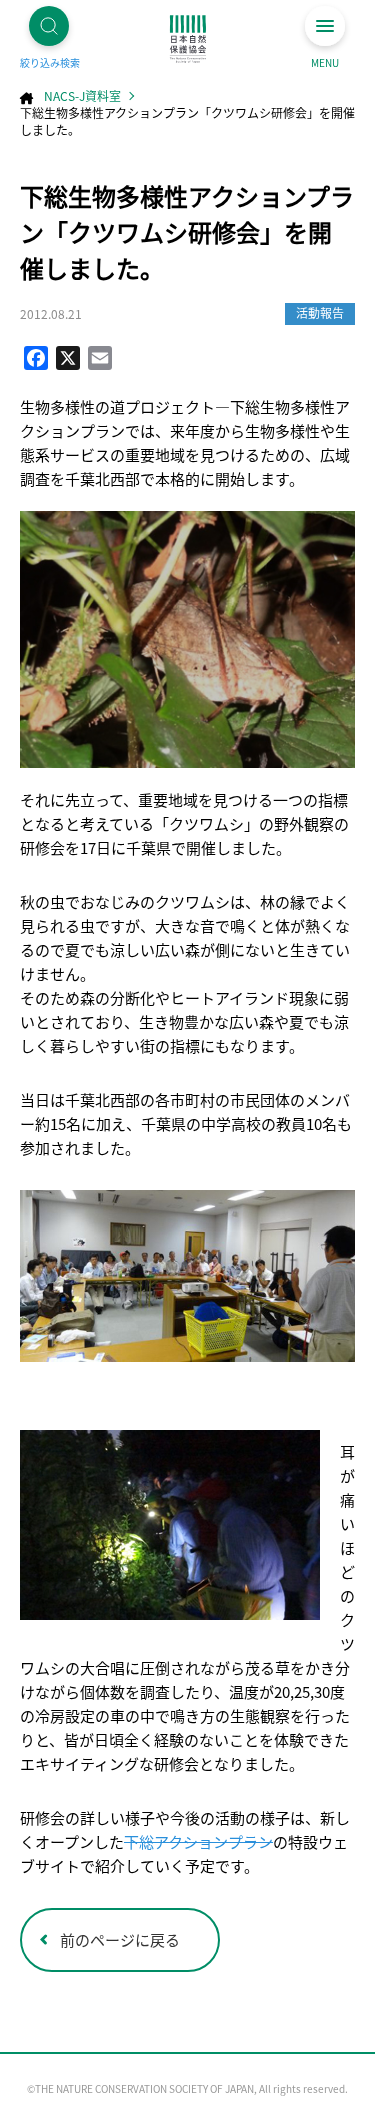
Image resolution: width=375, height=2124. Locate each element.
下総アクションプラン (198, 1841)
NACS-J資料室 (82, 95)
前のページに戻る (120, 1939)
